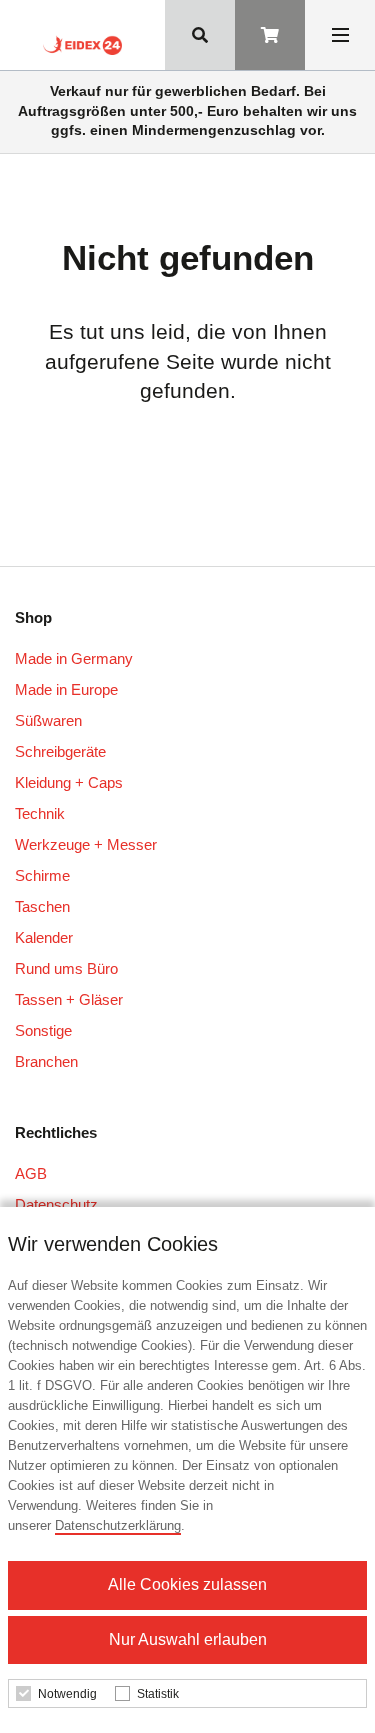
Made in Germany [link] (74, 658)
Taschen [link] (42, 906)
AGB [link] (31, 1173)
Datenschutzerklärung (118, 1525)
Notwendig (67, 1694)
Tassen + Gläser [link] (69, 999)
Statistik (158, 1694)
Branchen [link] (46, 1061)
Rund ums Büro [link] (66, 968)
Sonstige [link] (43, 1030)
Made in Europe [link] (66, 689)
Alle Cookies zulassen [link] (187, 1584)
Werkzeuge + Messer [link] (86, 844)
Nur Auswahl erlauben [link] (188, 1639)
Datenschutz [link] (56, 1204)
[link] (82, 42)
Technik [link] (40, 813)
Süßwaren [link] (48, 720)
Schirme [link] (42, 875)
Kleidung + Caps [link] (69, 782)
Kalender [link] (44, 937)
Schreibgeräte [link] (60, 751)
